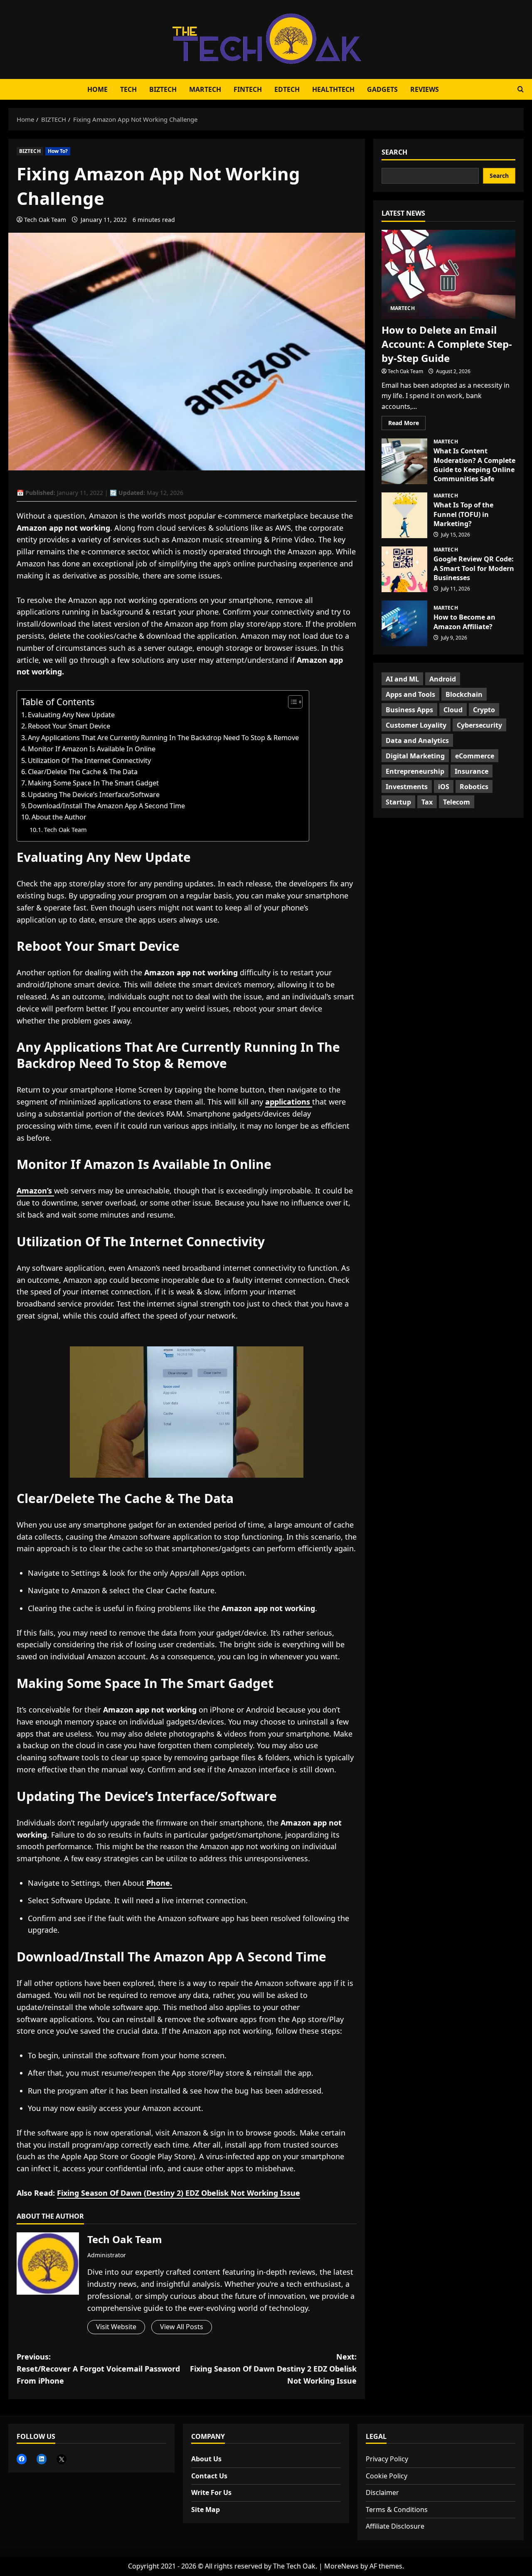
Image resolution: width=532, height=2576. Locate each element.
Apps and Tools (410, 694)
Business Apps (409, 710)
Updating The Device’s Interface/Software (94, 795)
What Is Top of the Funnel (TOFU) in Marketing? (404, 515)
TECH (128, 89)
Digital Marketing (415, 756)
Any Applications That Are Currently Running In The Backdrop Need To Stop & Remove (164, 738)
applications (289, 1102)
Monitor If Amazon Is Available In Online (92, 749)
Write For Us (211, 2492)
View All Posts (182, 2327)
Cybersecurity (479, 725)
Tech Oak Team (45, 220)
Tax (427, 802)
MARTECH (205, 89)
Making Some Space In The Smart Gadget (93, 783)
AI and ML (402, 679)
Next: (273, 2369)
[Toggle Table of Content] (291, 702)
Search (394, 152)
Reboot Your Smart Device (69, 726)
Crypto (484, 710)
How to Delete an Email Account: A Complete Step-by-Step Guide (447, 344)
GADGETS (382, 89)
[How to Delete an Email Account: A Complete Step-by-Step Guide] (448, 274)
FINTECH (248, 89)
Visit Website (116, 2327)
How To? (58, 151)
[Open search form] (521, 89)
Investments (407, 787)
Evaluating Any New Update (71, 715)
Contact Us (209, 2476)
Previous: (98, 2369)
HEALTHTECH (333, 89)
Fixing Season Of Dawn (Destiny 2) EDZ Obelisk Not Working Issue (179, 2193)
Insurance (472, 771)
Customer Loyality (416, 725)
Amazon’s (35, 1191)
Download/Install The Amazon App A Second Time (106, 806)
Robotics (474, 787)
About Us (206, 2459)
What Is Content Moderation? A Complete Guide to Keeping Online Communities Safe (404, 461)
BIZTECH (163, 89)
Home (97, 89)
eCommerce (475, 756)
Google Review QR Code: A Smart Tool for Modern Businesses (404, 569)
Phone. (159, 1883)
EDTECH (287, 89)
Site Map (206, 2510)
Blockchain (464, 694)
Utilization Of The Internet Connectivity (89, 760)
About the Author (59, 817)
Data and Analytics (417, 741)
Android (443, 679)
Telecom (457, 802)
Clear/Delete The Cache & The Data (83, 772)
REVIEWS (425, 89)
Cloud (453, 710)
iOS (444, 787)
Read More (407, 424)
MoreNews (341, 2566)
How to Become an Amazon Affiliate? (404, 623)
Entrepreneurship (415, 771)
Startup (398, 802)
